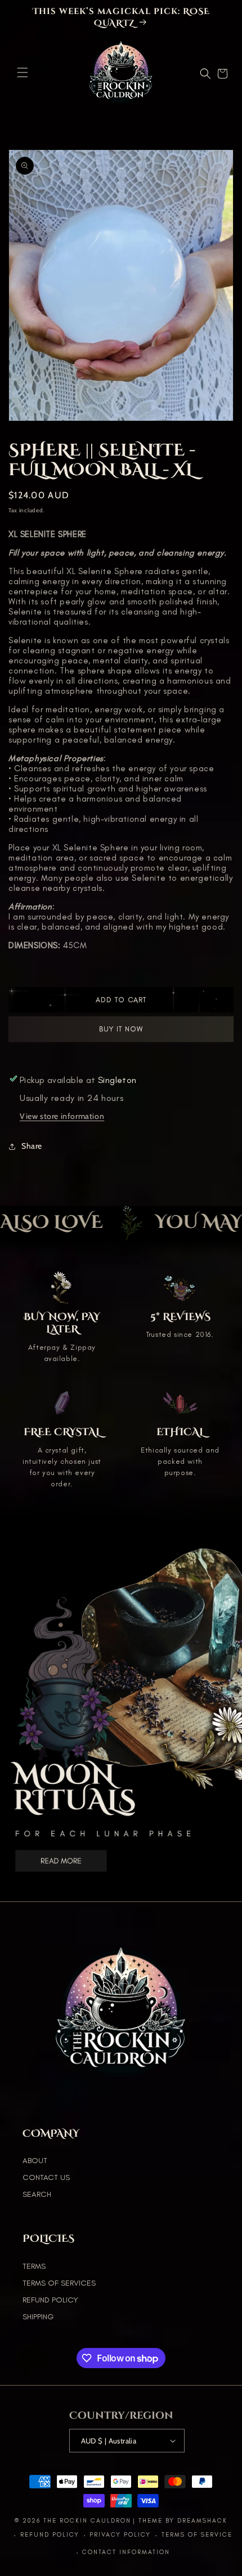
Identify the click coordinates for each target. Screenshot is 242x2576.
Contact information (126, 2552)
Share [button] (32, 1146)
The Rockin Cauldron (87, 2521)
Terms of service (197, 2535)
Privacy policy (120, 2535)
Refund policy (50, 2535)
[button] (23, 72)
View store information (62, 1116)
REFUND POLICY (50, 2300)
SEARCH (37, 2194)
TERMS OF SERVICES (59, 2283)
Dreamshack (202, 2521)
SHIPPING (38, 2317)
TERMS (34, 2266)
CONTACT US (46, 2177)
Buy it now (121, 1033)
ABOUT (35, 2161)
